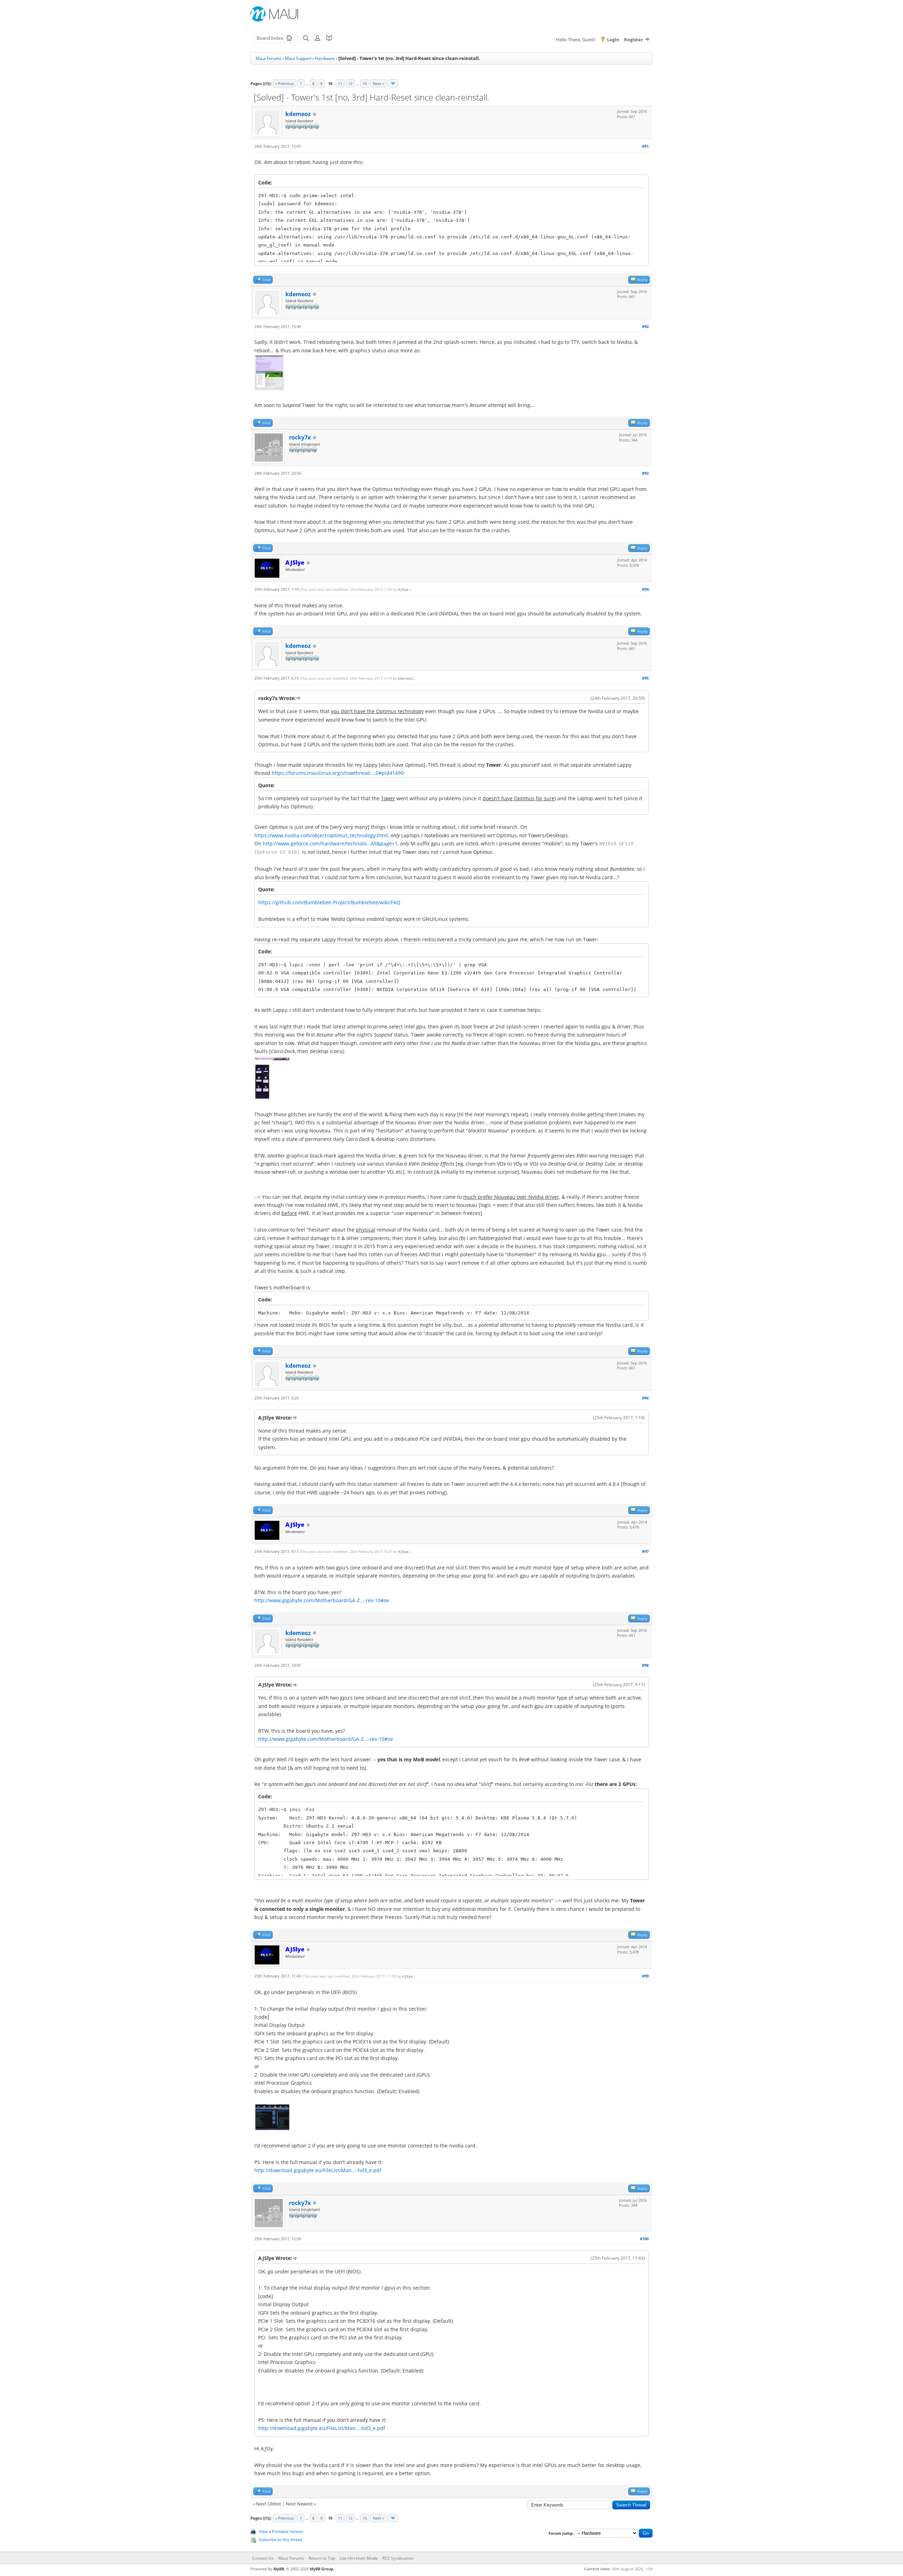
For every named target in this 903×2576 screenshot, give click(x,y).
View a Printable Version (281, 2531)
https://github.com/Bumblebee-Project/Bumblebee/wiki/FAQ (329, 902)
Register (634, 40)
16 (365, 83)
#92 (645, 326)
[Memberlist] (317, 42)
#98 (645, 1665)
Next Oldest (269, 2504)
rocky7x (300, 437)
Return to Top (322, 2558)
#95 (645, 678)
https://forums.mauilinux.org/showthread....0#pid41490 (338, 773)
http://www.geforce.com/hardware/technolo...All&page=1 (330, 843)
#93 (645, 473)
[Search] (306, 42)
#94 (645, 589)
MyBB (279, 2569)
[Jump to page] (393, 83)
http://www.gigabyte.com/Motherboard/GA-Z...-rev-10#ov (322, 1600)
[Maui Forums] (274, 42)
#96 (645, 1398)
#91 (645, 146)
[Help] (329, 42)
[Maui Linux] (275, 14)
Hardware (325, 58)
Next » (378, 83)
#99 (645, 1976)
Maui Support (298, 58)
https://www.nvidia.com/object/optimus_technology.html (321, 835)
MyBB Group (322, 2569)
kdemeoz (298, 114)
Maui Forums (269, 58)
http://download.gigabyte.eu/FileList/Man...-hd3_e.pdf (318, 2170)
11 (340, 83)
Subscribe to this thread (281, 2539)
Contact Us (263, 2558)
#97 (645, 1551)
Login (613, 40)
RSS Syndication (398, 2558)
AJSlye (403, 589)
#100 (644, 2239)
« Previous (284, 83)
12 (350, 83)
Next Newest (299, 2504)
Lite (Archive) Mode (359, 2558)
